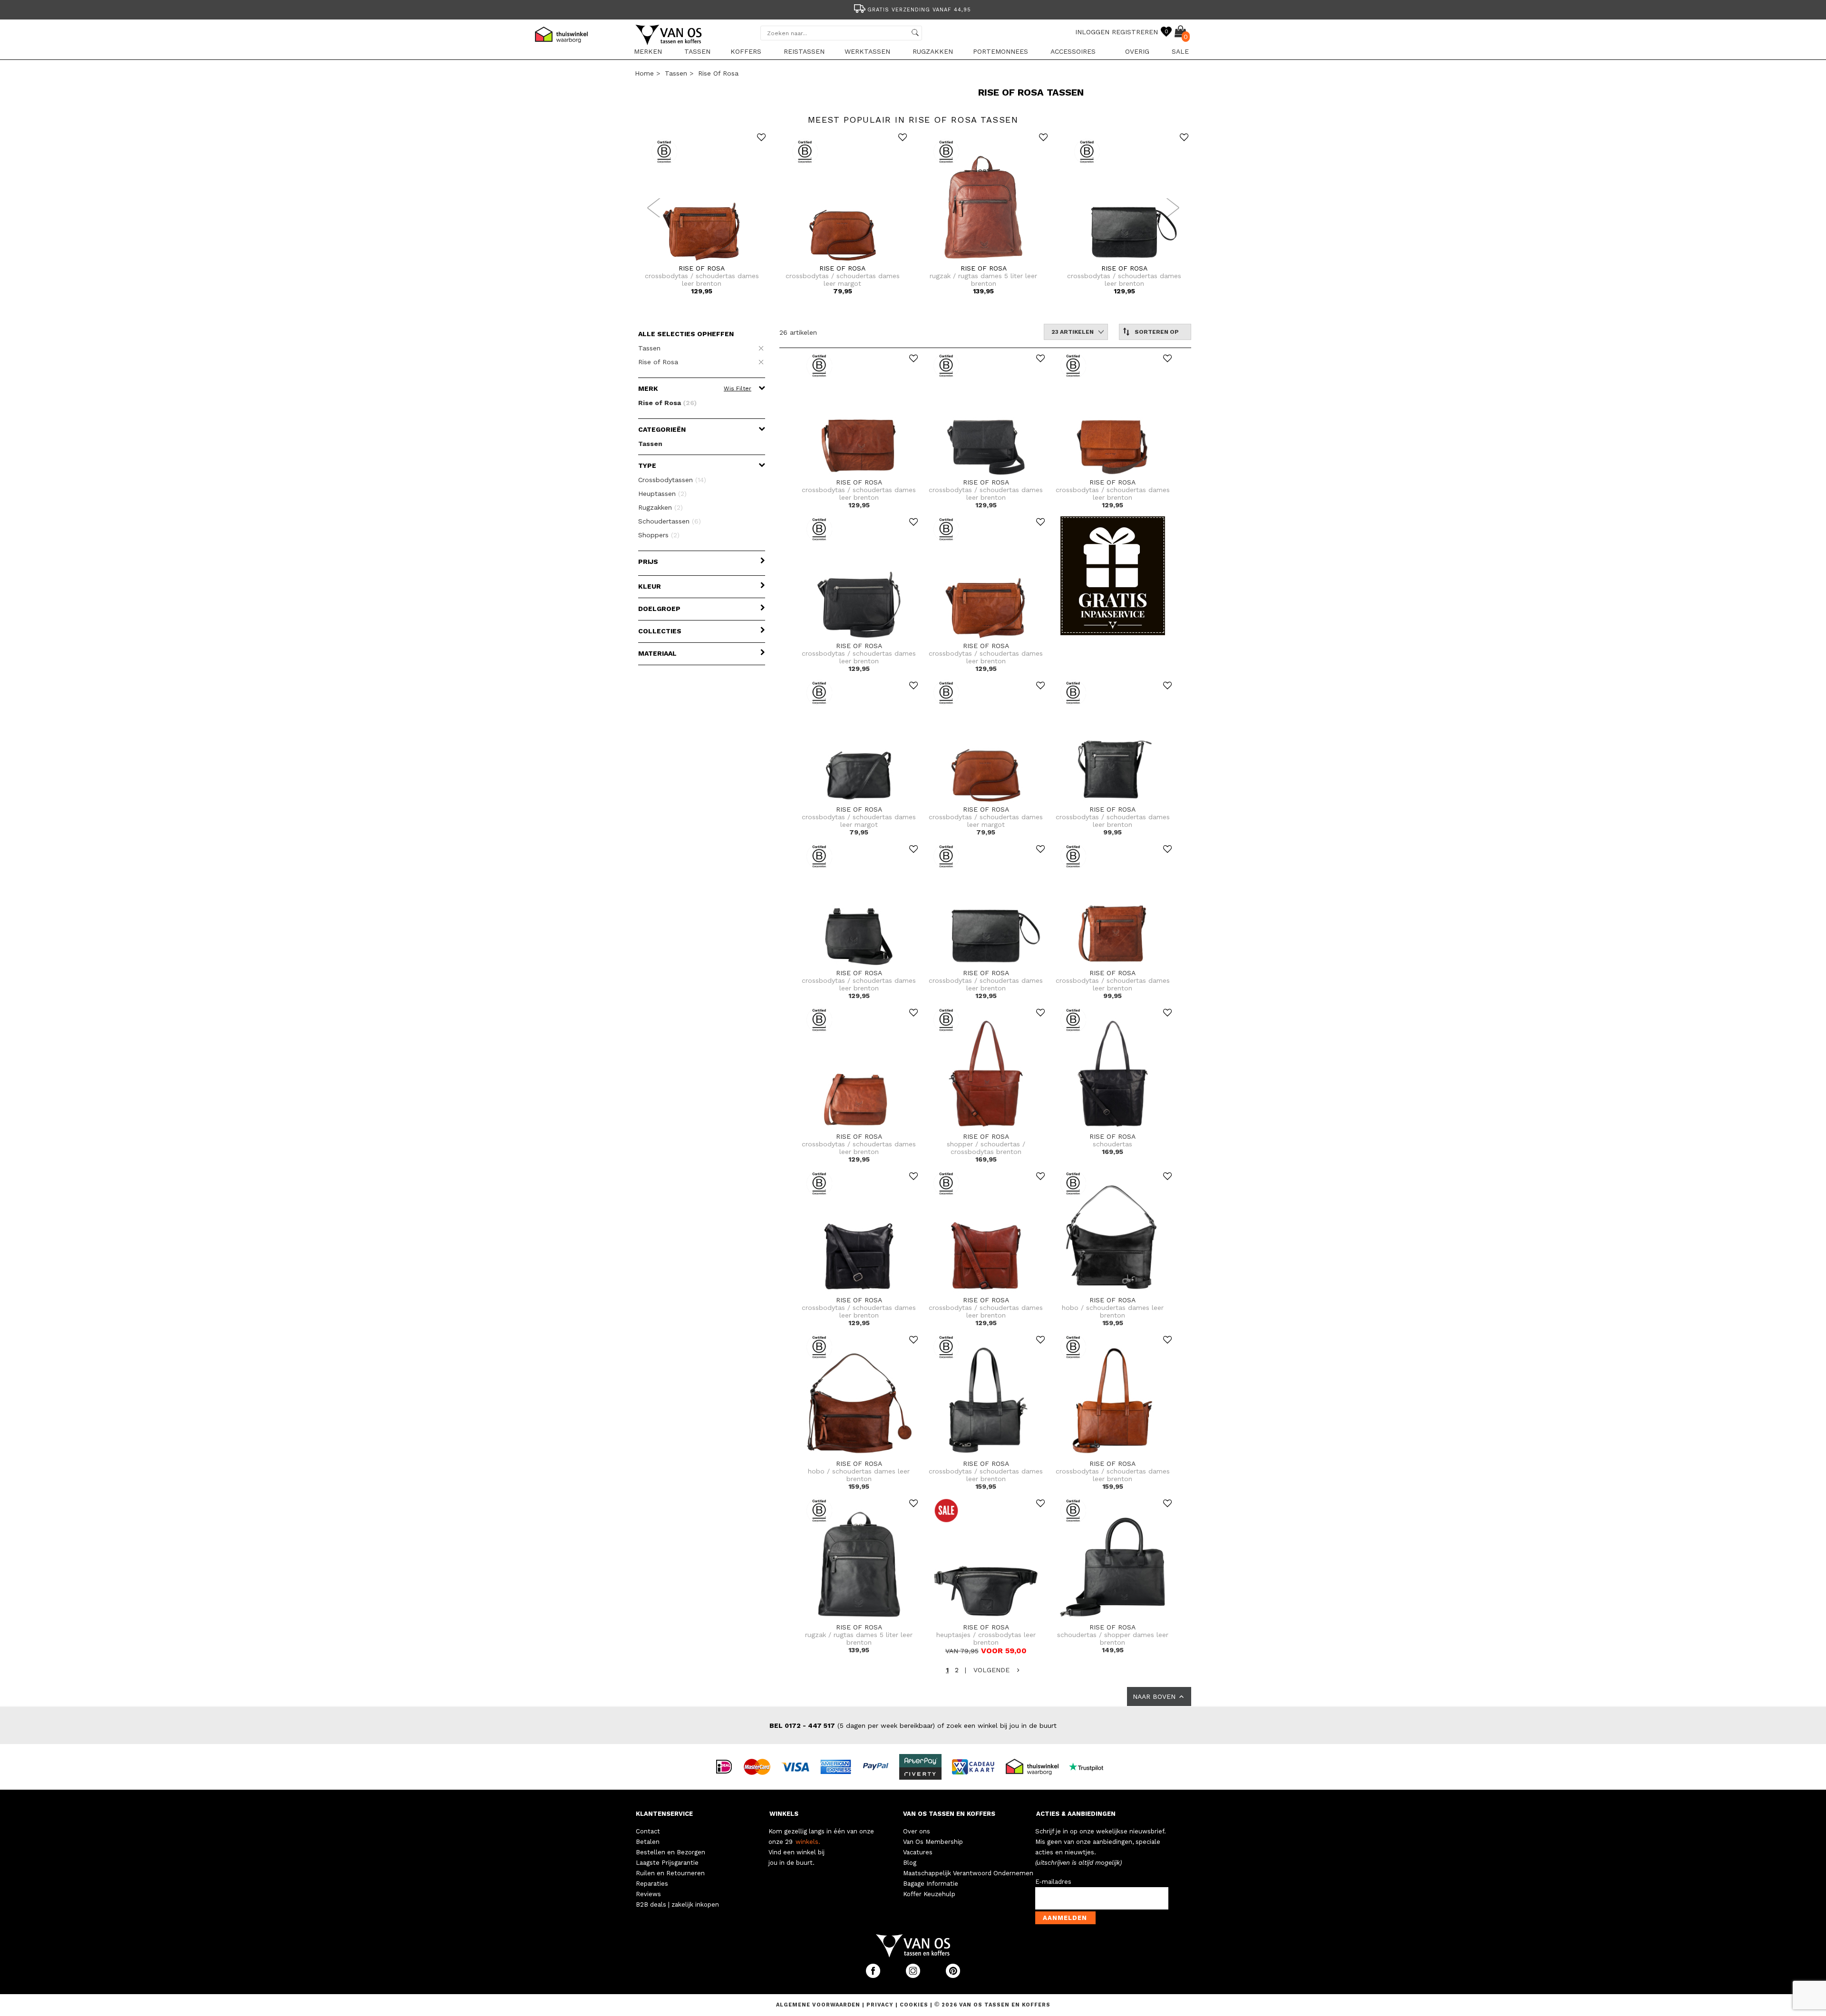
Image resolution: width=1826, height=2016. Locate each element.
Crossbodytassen (672, 480)
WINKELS (784, 1814)
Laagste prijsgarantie (919, 10)
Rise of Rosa (718, 73)
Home (644, 73)
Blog (910, 1863)
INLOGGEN (1092, 32)
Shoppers (659, 535)
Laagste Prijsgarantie (667, 1863)
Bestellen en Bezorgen (670, 1852)
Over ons (917, 1831)
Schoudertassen (670, 521)
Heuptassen (662, 494)
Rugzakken (933, 51)
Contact (648, 1831)
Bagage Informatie (931, 1884)
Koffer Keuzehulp (929, 1894)
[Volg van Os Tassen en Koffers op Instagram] (914, 1976)
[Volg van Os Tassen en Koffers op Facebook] (874, 1976)
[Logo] (669, 43)
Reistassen (804, 51)
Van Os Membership (933, 1842)
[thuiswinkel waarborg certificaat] (1036, 1766)
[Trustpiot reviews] (1090, 1766)
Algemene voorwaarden (819, 2005)
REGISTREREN (1135, 32)
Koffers (746, 51)
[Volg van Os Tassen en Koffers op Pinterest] (953, 1976)
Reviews (648, 1894)
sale (1180, 51)
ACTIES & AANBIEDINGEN (1076, 1814)
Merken (648, 51)
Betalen (648, 1842)
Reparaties (652, 1884)
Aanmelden (1065, 1918)
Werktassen (867, 51)
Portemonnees (1000, 51)
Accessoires (1073, 51)
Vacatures (918, 1852)
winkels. (808, 1842)
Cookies (914, 2005)
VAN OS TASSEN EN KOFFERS (949, 1814)
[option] (913, 9)
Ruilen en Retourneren (670, 1873)
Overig (1137, 51)
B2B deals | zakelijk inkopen (677, 1905)
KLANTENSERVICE (664, 1814)
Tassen (697, 51)
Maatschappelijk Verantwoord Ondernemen (968, 1873)
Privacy (881, 2005)
